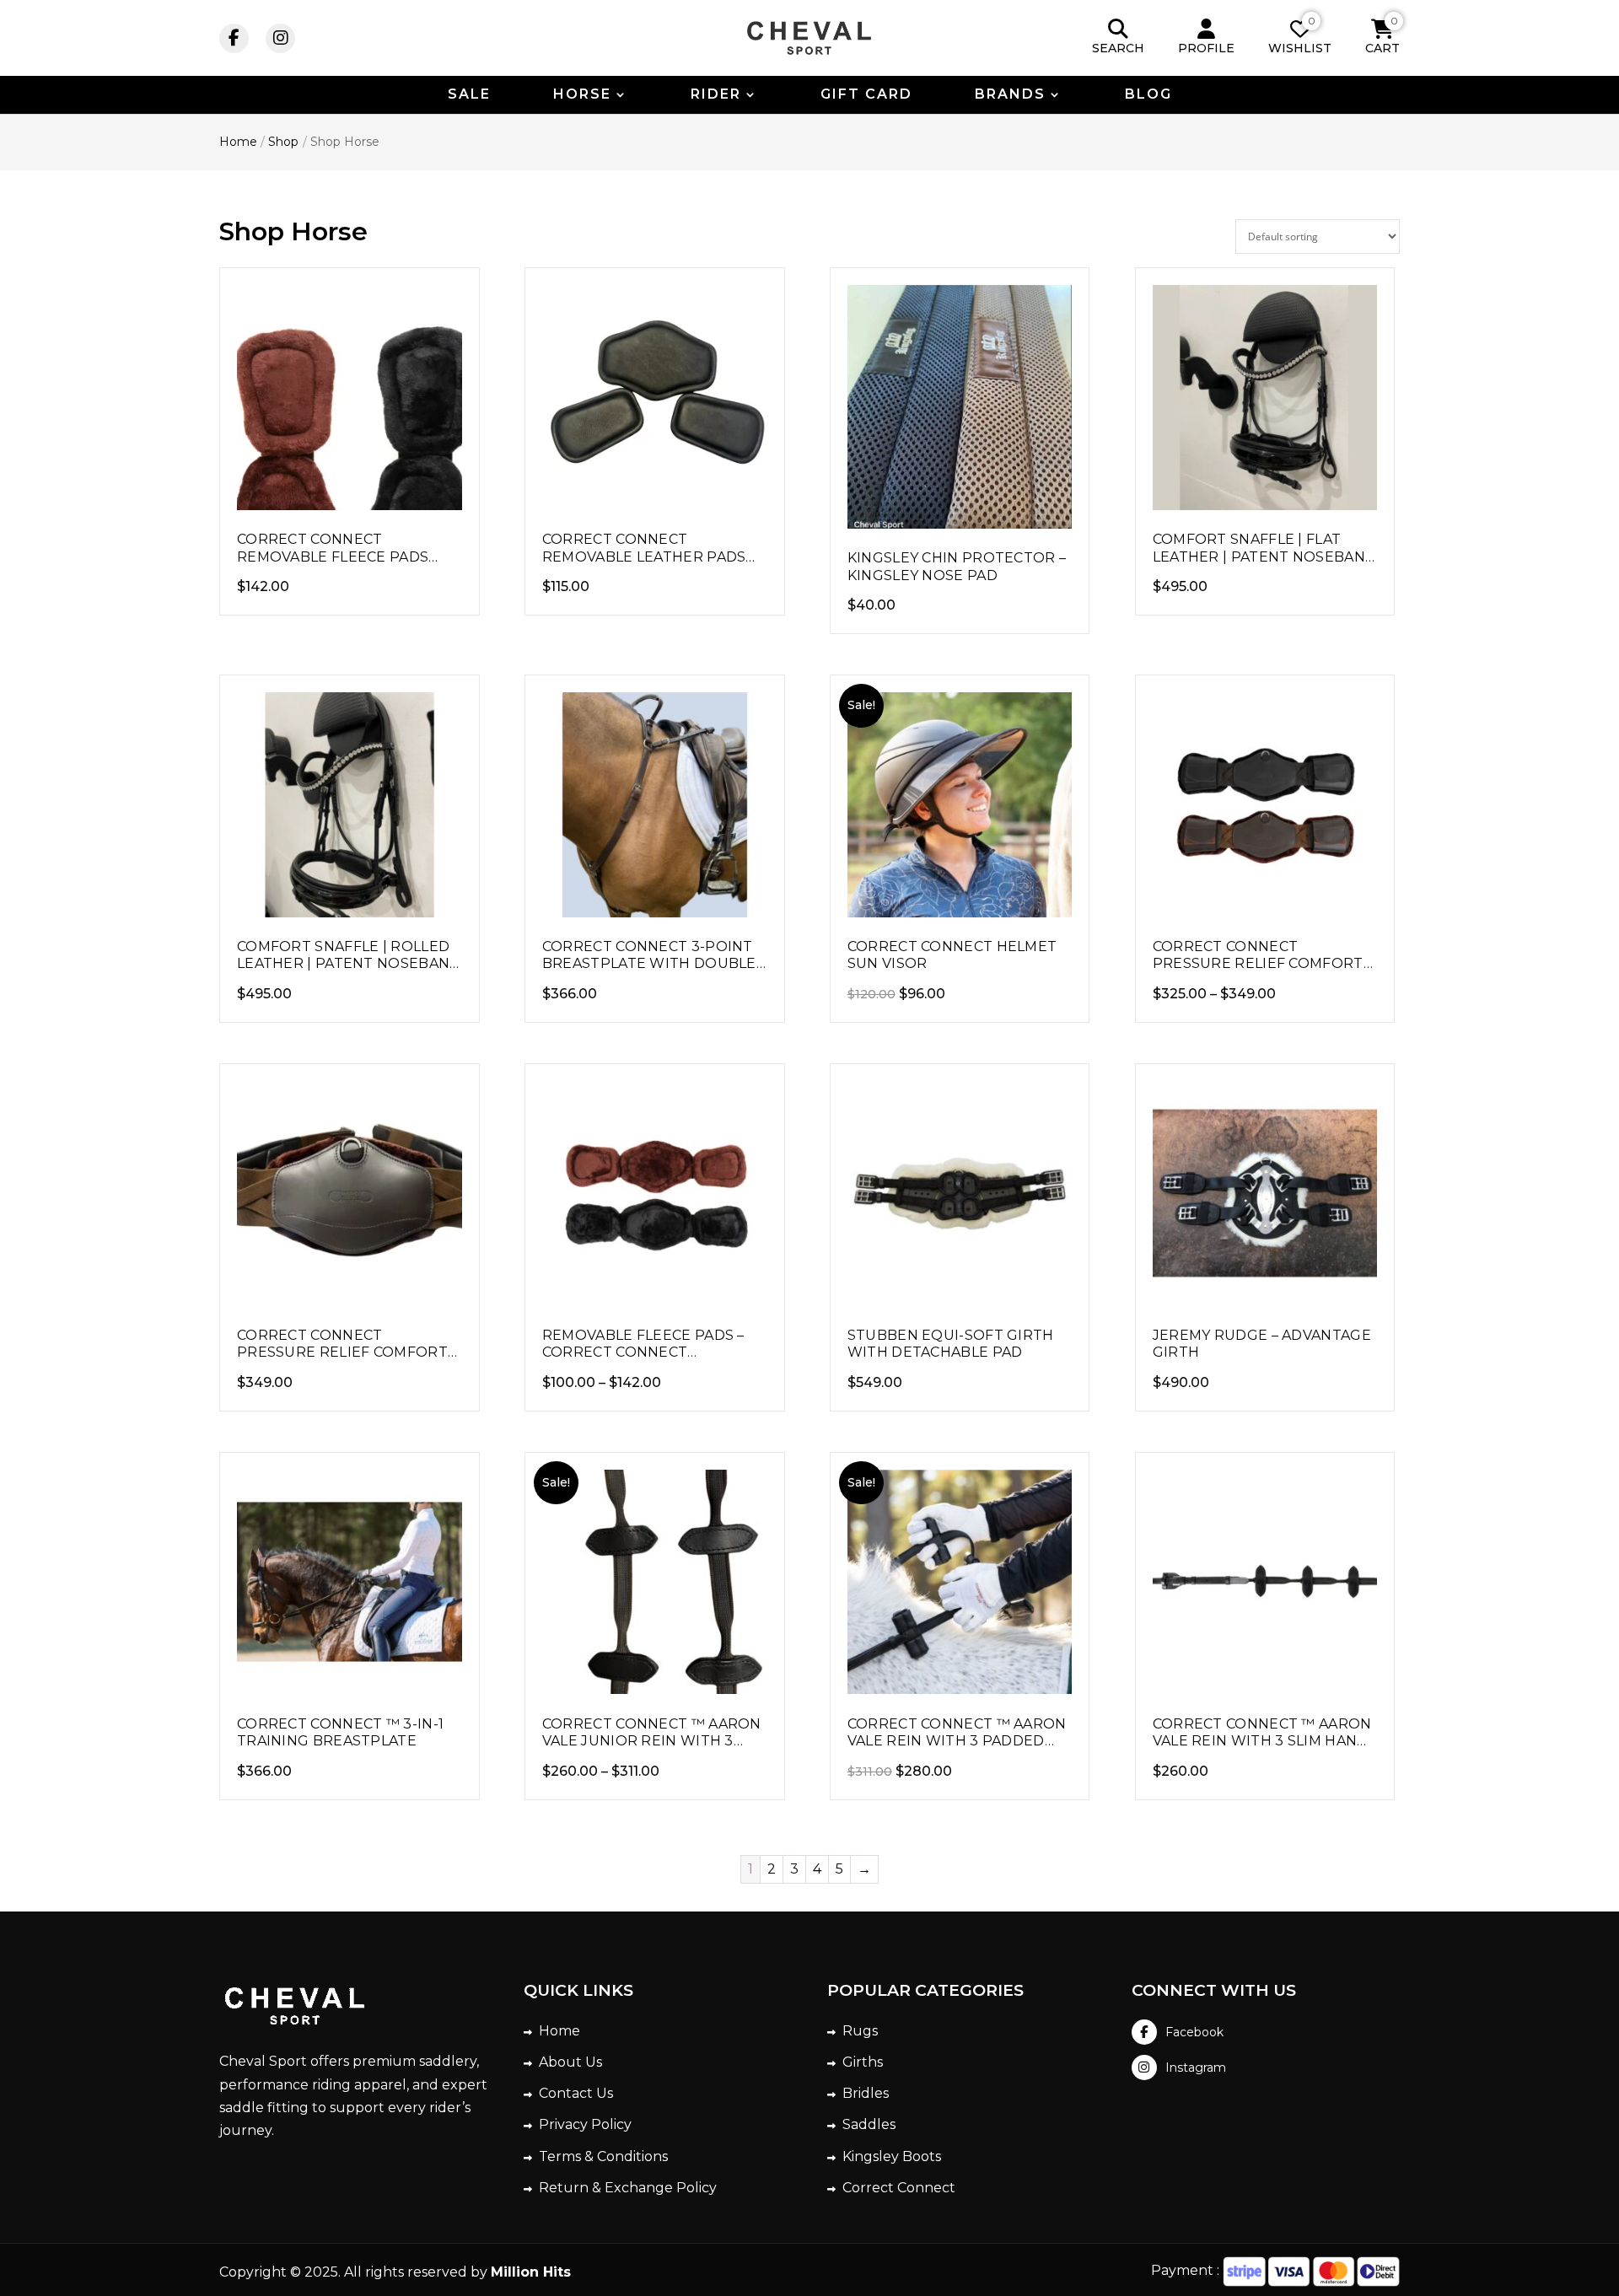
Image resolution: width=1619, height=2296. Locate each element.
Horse (582, 95)
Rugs (860, 2031)
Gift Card (866, 95)
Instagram (1196, 2067)
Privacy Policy (585, 2124)
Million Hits (531, 2272)
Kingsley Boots (892, 2156)
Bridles (866, 2093)
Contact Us (576, 2093)
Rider (716, 95)
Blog (1148, 95)
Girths (863, 2062)
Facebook (1194, 2032)
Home (559, 2031)
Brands (1010, 95)
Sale (469, 95)
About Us (570, 2062)
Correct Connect (899, 2188)
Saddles (869, 2124)
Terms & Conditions (603, 2156)
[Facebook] (234, 38)
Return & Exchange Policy (628, 2188)
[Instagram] (280, 38)
